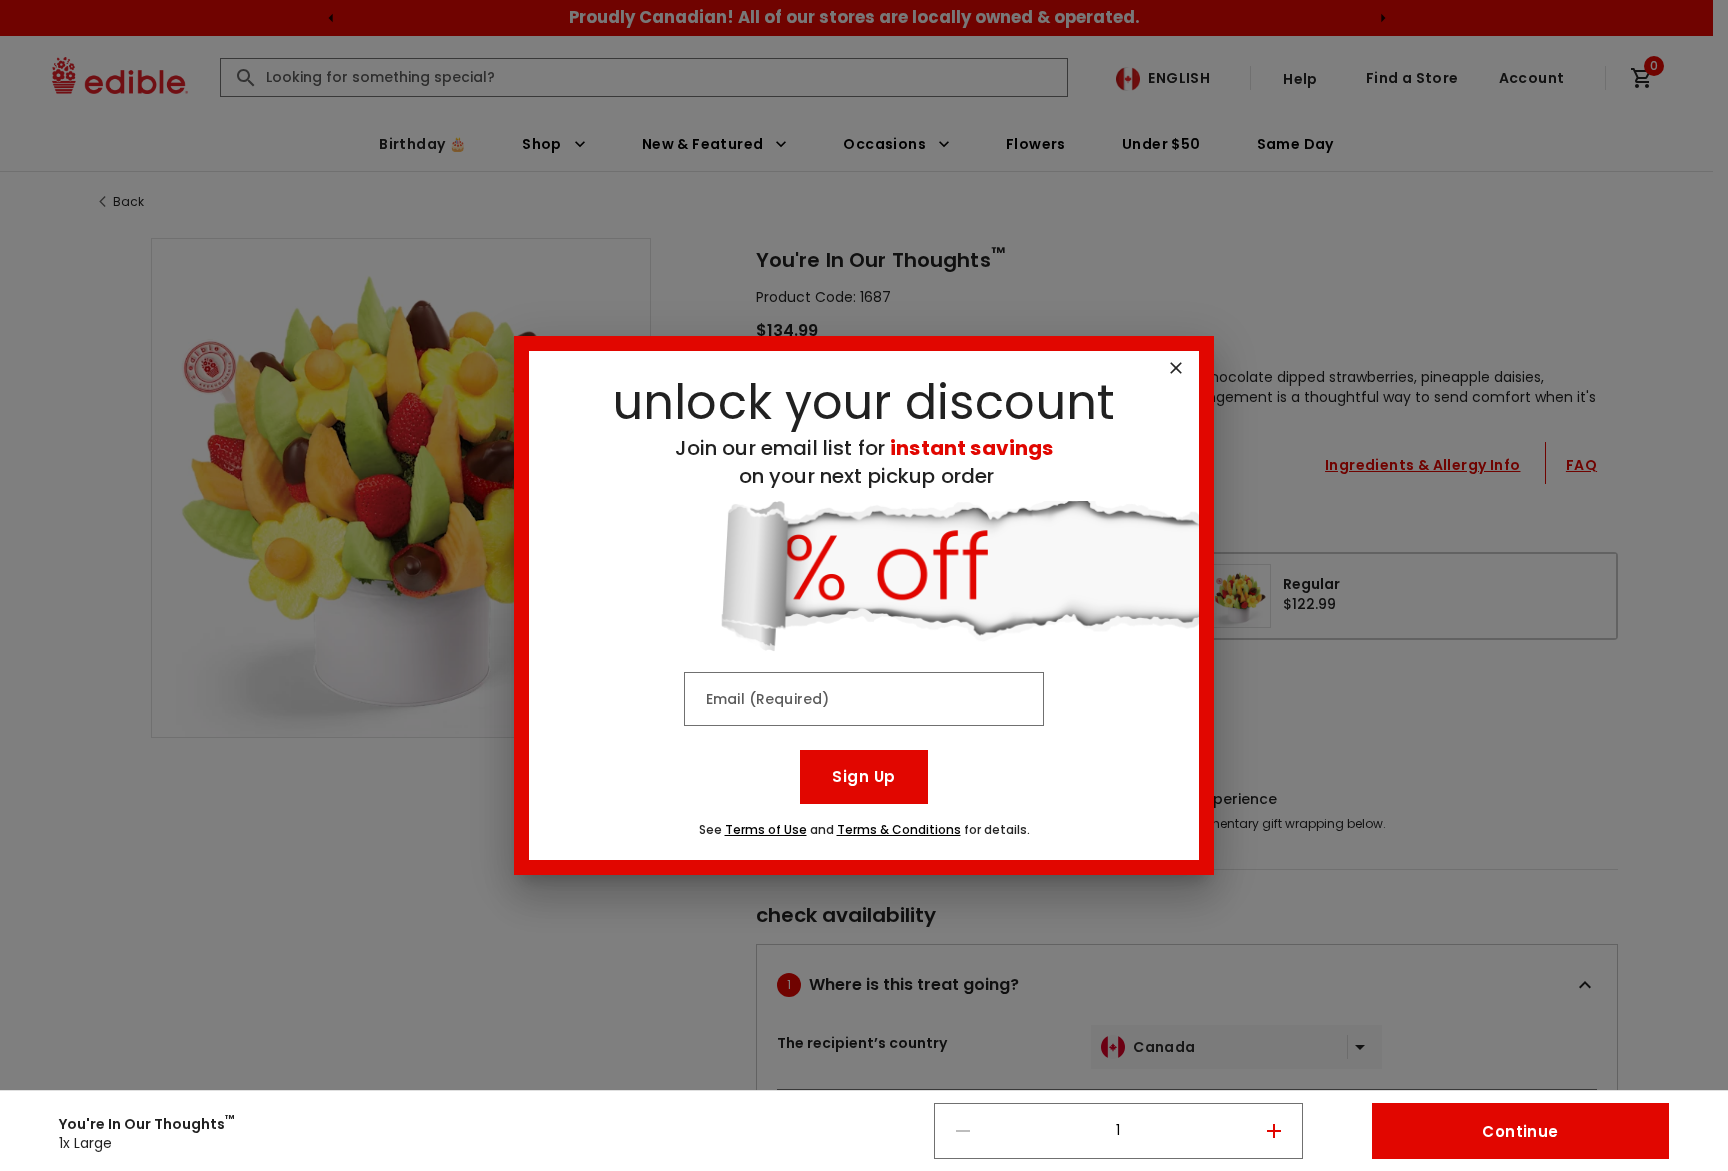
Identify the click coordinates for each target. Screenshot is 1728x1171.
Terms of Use (766, 829)
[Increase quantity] (1274, 1131)
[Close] (1176, 368)
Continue (1520, 1131)
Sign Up (863, 776)
